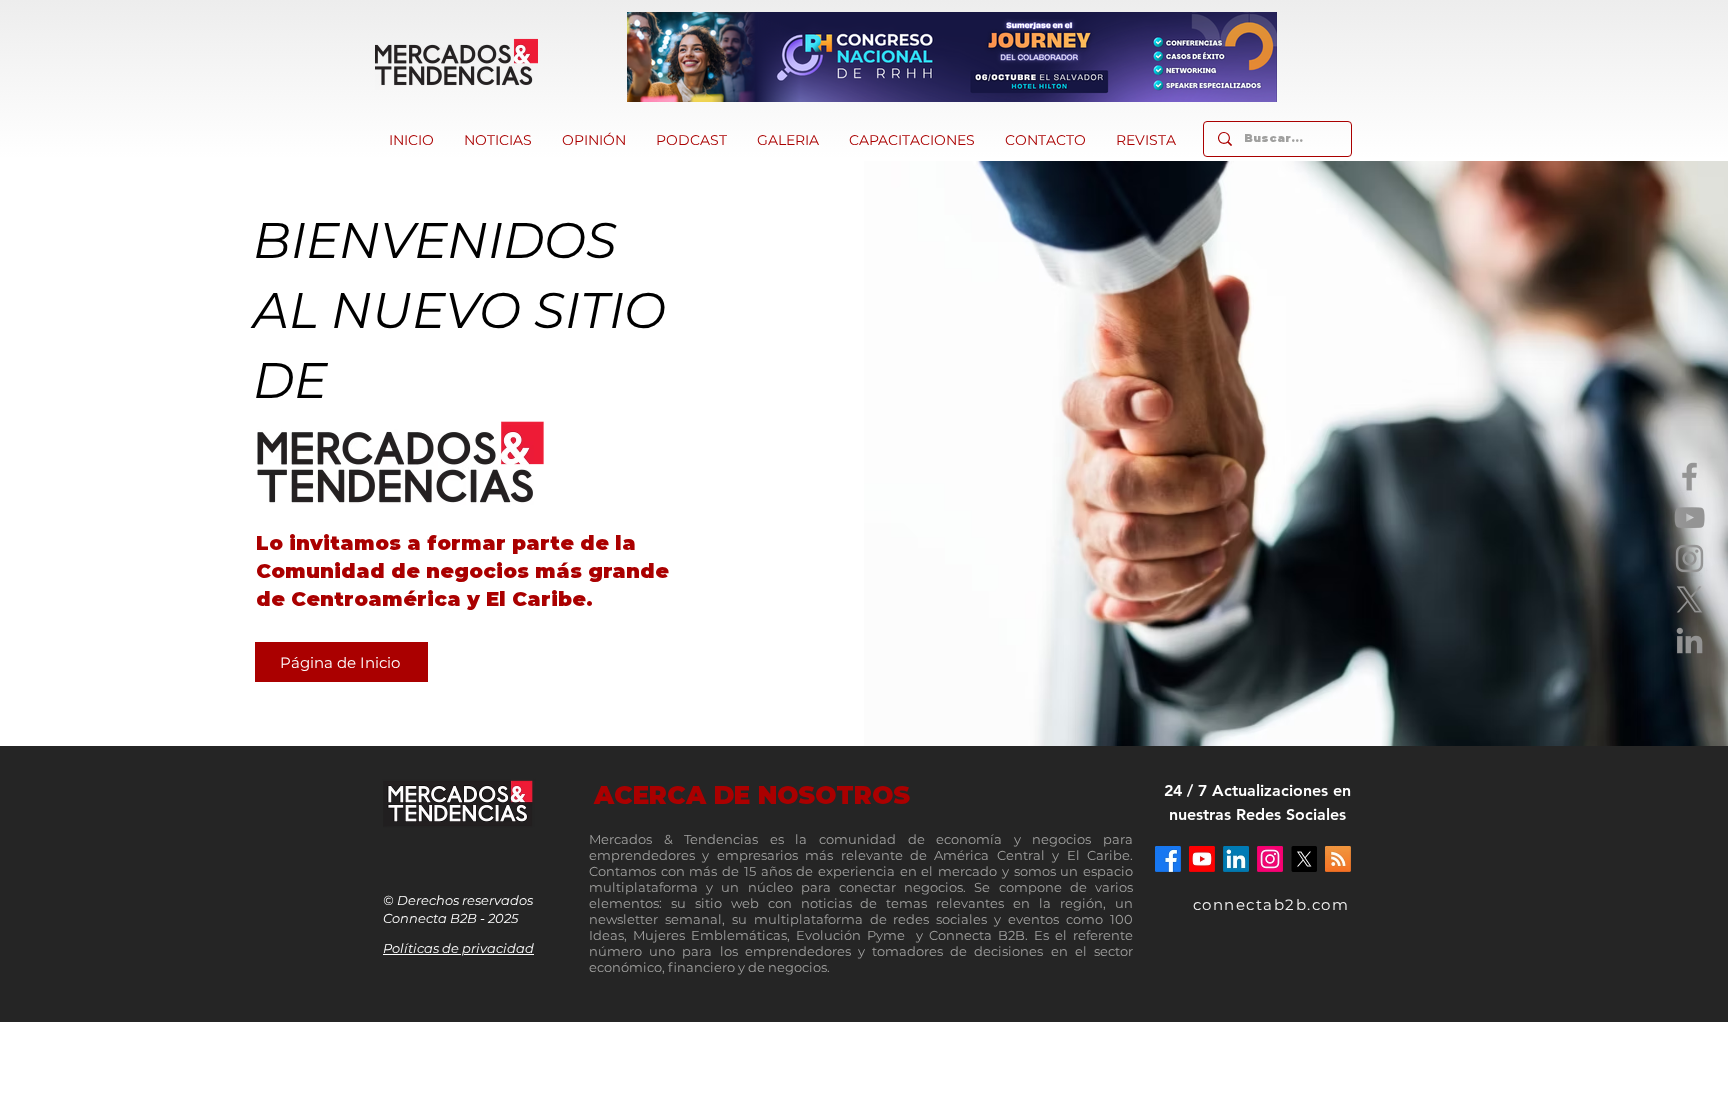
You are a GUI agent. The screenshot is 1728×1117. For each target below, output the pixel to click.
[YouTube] (1689, 517)
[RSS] (1338, 859)
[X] (1689, 599)
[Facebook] (1689, 476)
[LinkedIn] (1689, 640)
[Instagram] (1689, 558)
